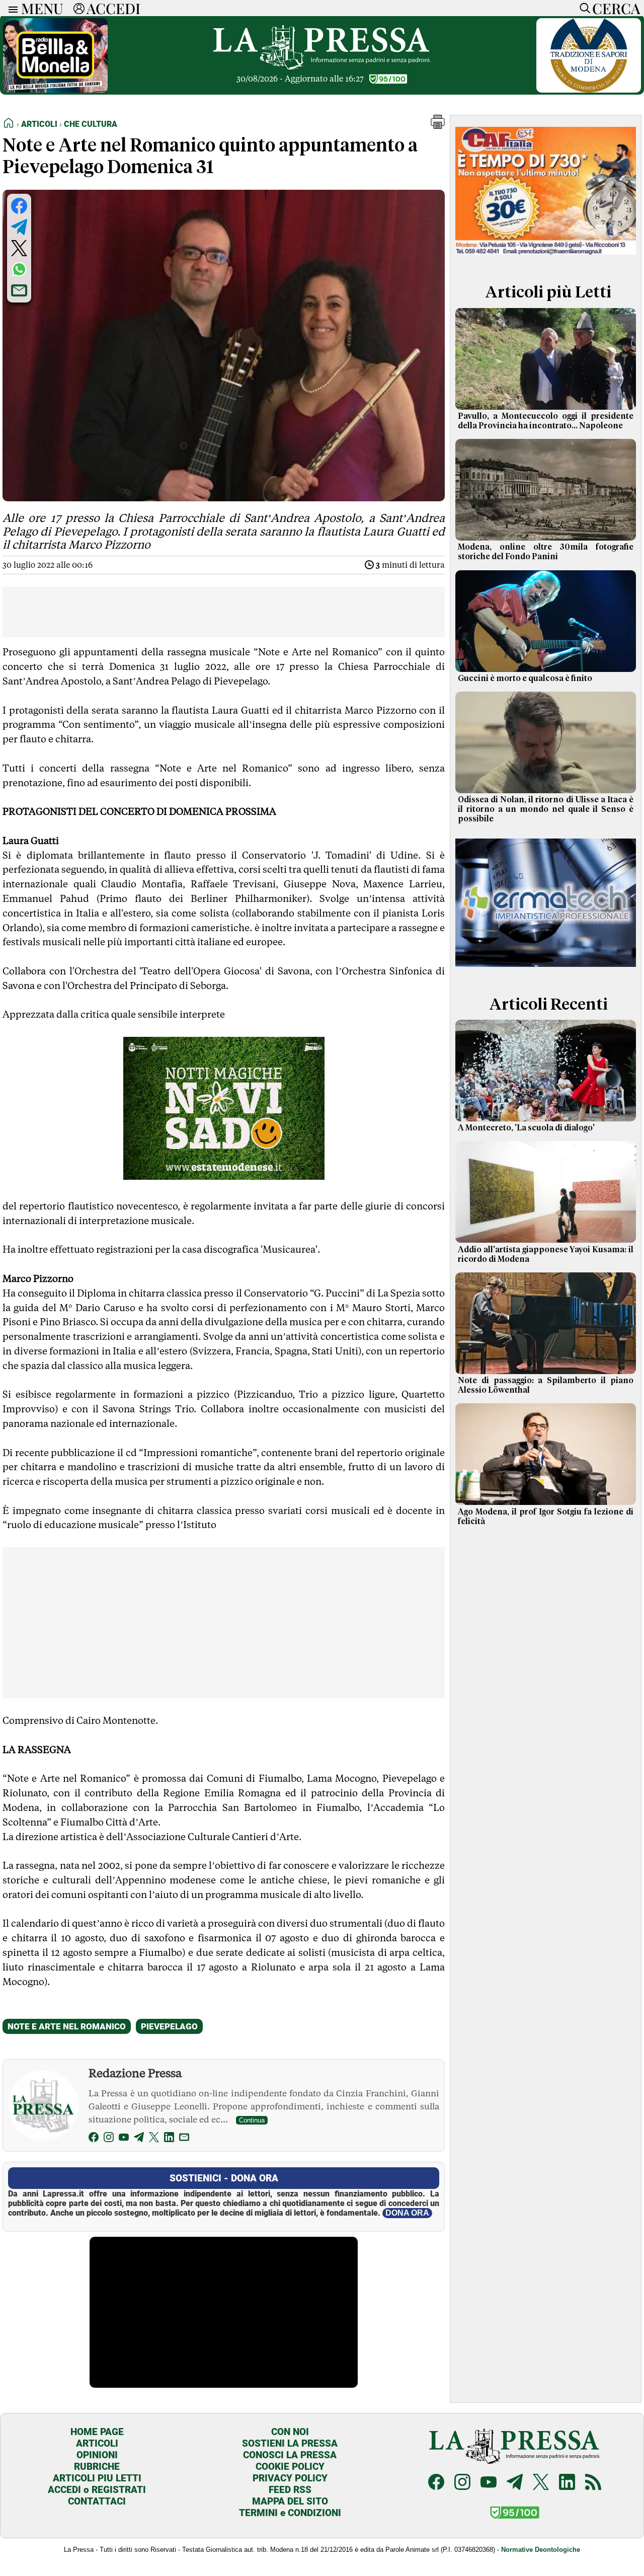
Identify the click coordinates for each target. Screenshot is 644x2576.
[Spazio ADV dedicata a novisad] (224, 1176)
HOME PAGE (97, 2432)
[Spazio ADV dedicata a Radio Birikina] (55, 90)
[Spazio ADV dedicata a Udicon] (546, 258)
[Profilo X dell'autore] (154, 2139)
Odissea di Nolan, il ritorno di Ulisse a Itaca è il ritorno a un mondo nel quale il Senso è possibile (546, 809)
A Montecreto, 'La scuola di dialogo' (526, 1128)
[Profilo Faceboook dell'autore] (94, 2139)
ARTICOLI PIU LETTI (97, 2478)
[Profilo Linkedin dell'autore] (169, 2139)
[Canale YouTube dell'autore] (124, 2139)
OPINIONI (97, 2455)
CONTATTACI (97, 2501)
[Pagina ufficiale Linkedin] (567, 2483)
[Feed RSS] (593, 2483)
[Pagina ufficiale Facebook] (436, 2483)
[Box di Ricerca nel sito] (583, 8)
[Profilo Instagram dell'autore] (109, 2139)
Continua (252, 2120)
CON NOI (290, 2432)
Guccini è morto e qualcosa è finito (525, 678)
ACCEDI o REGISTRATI (97, 2490)
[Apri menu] (11, 8)
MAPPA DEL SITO (290, 2501)
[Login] (79, 8)
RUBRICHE (97, 2467)
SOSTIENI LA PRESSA (290, 2443)
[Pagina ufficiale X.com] (541, 2483)
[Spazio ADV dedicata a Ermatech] (546, 971)
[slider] (213, 2380)
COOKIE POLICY (290, 2467)
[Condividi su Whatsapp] (19, 269)
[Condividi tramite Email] (19, 290)
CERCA (616, 8)
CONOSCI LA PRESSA (290, 2455)
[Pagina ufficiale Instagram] (462, 2483)
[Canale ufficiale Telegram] (515, 2483)
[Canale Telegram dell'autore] (139, 2139)
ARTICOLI (97, 2443)
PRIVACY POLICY (290, 2478)
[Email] (184, 2139)
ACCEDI (113, 8)
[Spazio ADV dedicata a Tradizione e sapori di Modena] (589, 90)
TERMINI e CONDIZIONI (290, 2513)
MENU (42, 8)
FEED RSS (290, 2490)
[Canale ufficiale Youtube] (489, 2483)
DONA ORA (407, 2213)
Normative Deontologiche (541, 2550)
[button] (438, 126)
